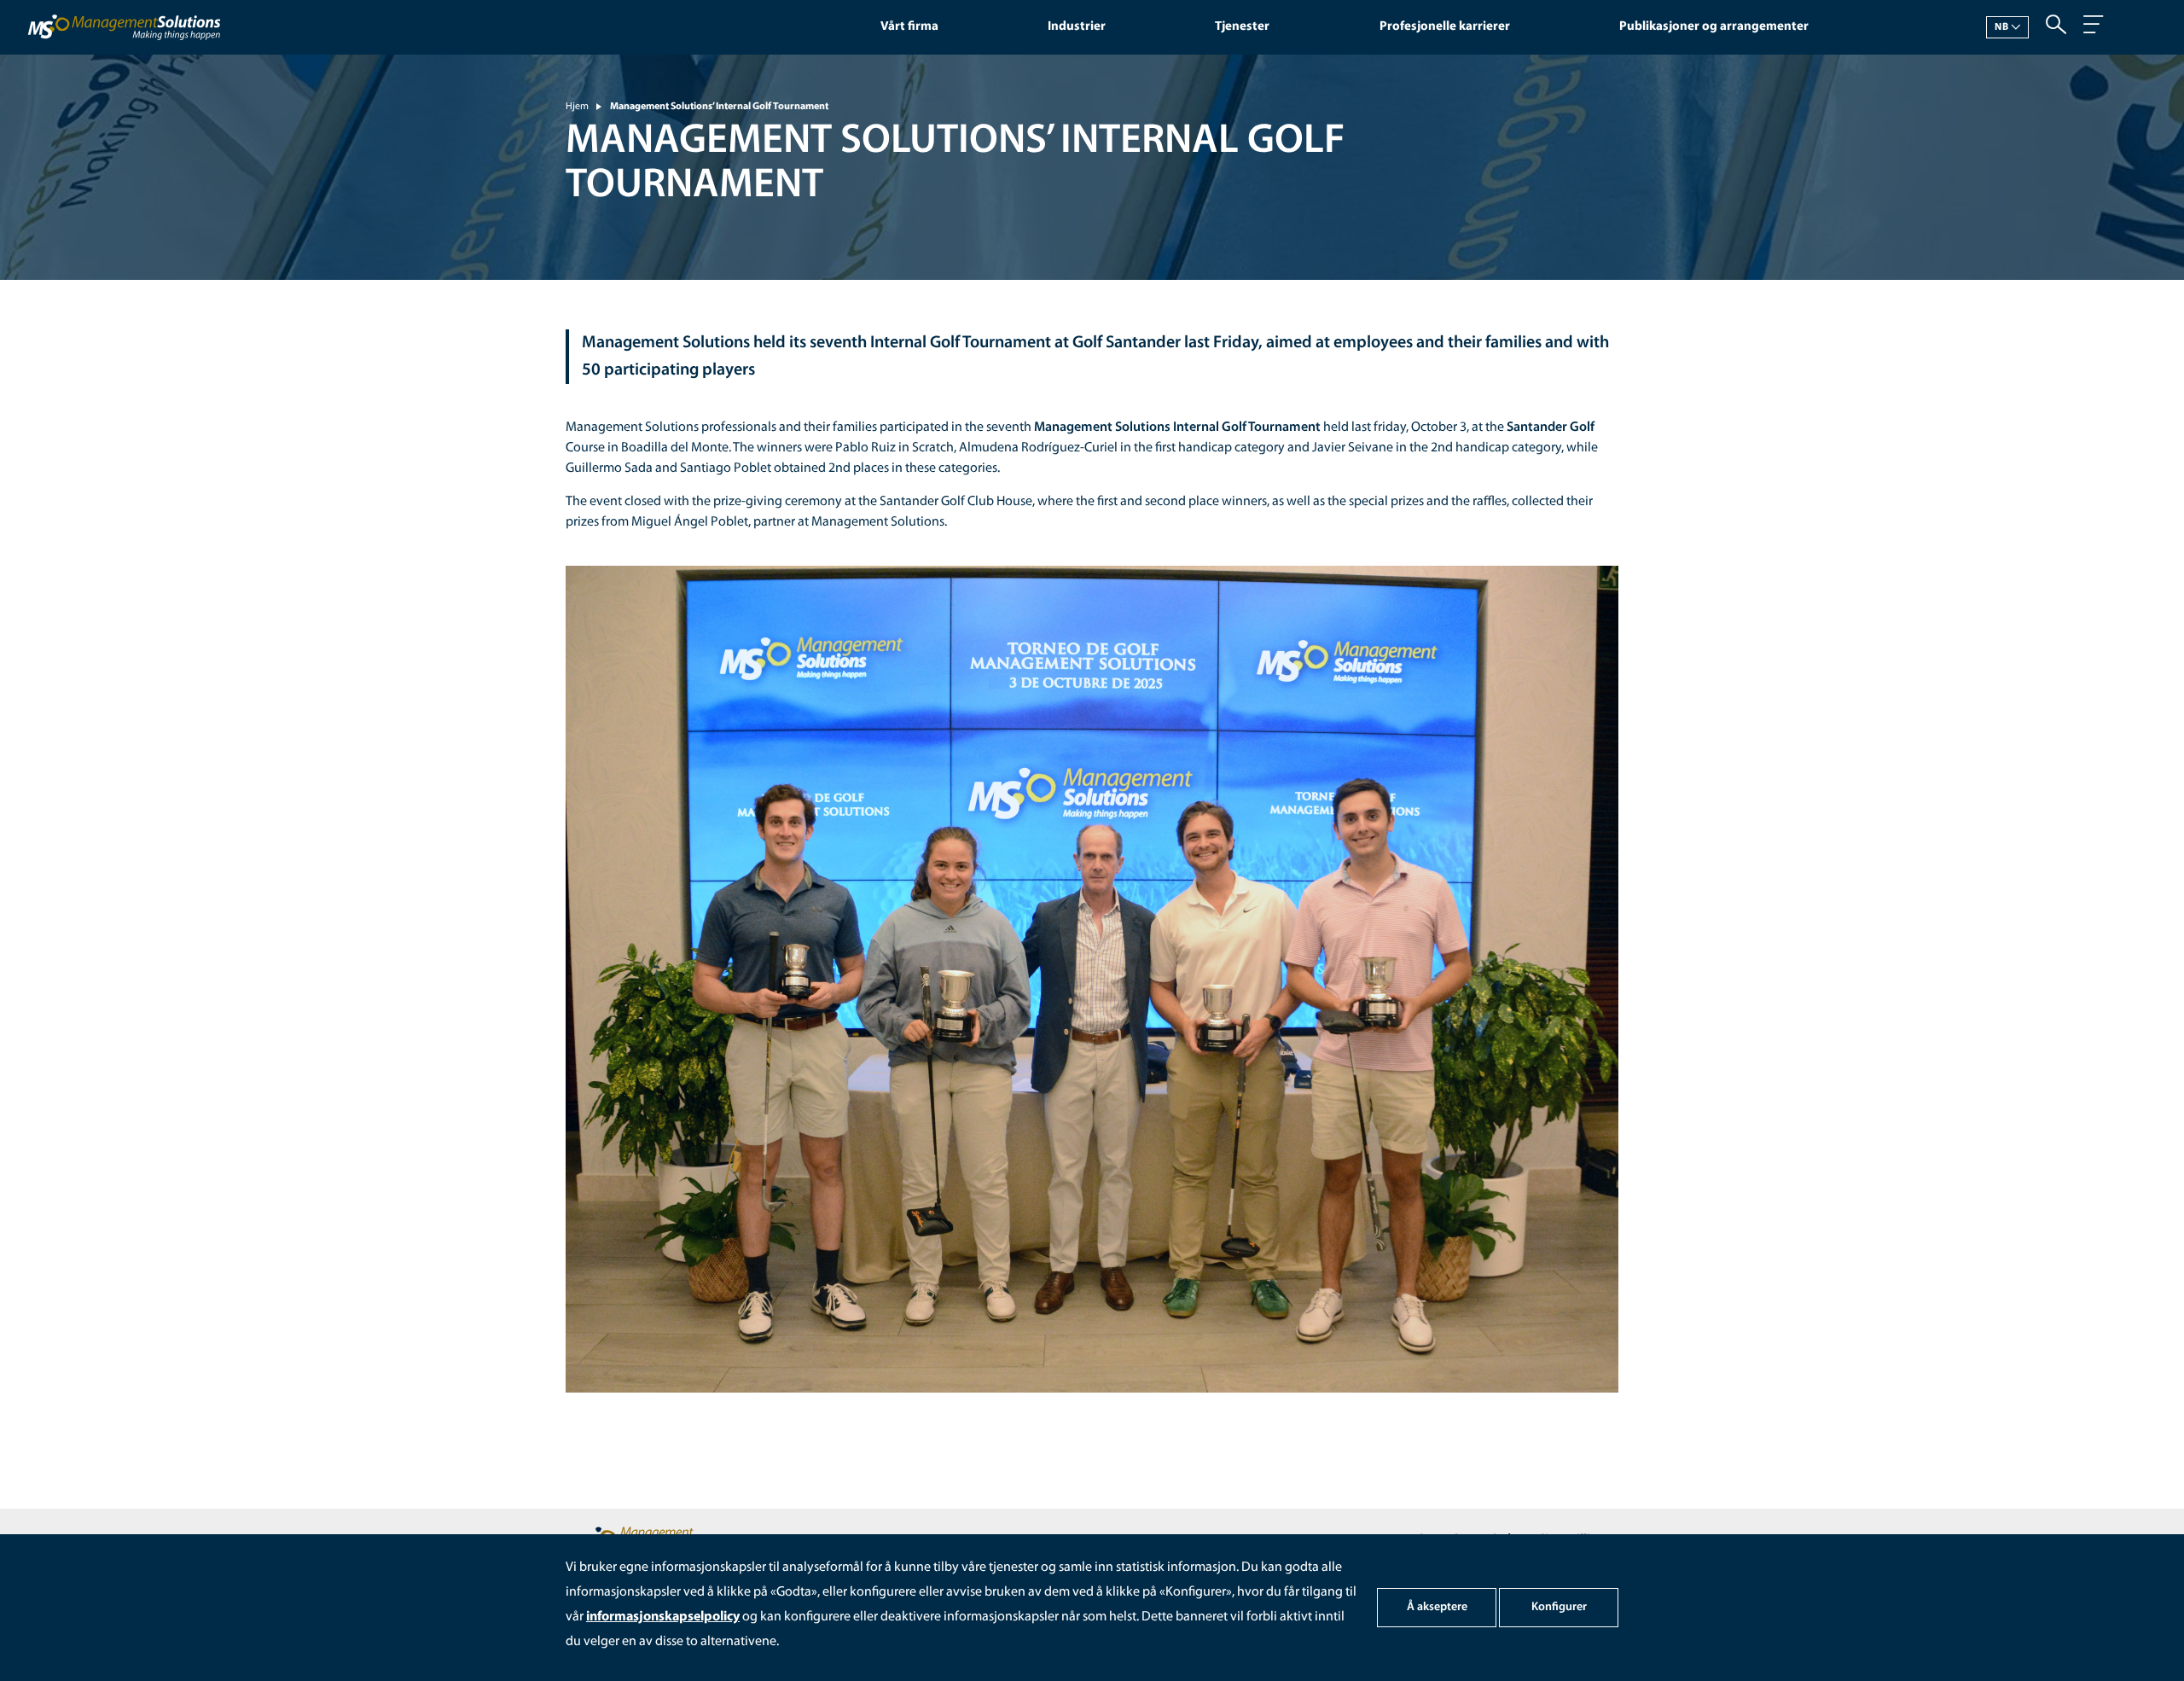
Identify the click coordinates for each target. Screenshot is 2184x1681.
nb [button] (2002, 27)
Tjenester (1242, 27)
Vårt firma (909, 27)
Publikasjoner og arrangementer (1714, 27)
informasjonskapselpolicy (663, 1617)
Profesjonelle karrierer (1445, 27)
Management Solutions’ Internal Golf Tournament (719, 107)
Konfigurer (1559, 1607)
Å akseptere (1437, 1607)
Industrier (1077, 27)
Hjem (577, 107)
